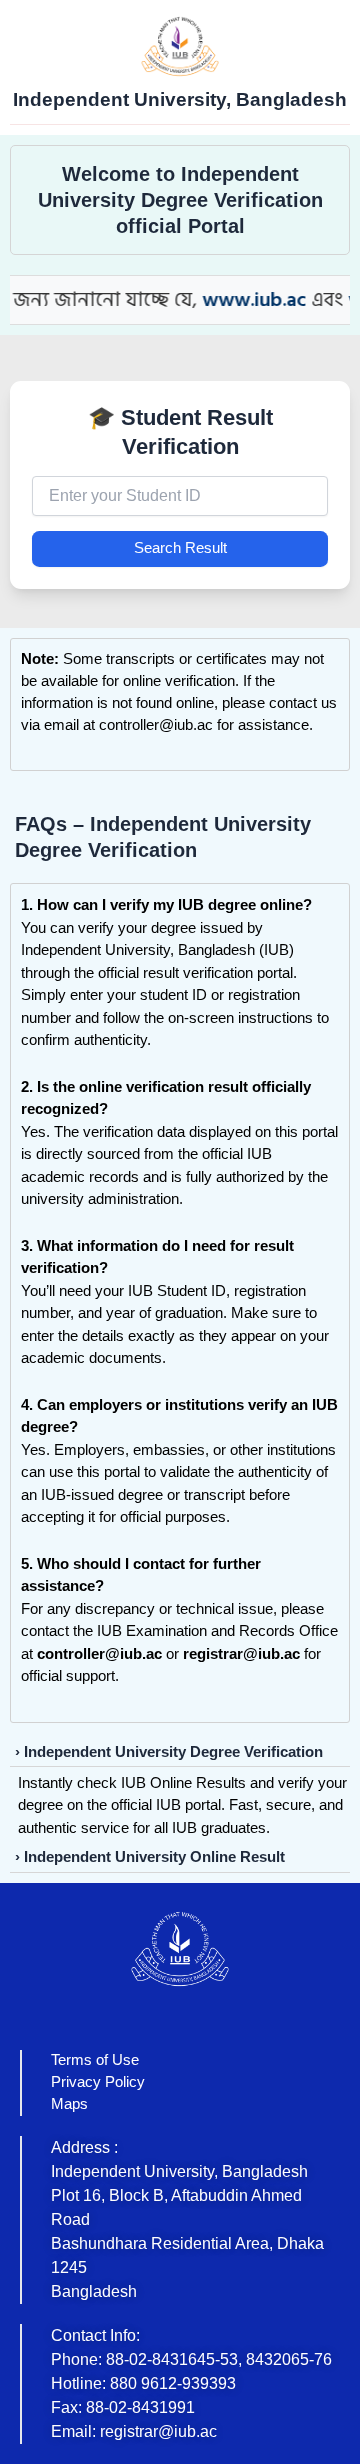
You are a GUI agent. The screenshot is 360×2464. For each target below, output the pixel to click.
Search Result (180, 548)
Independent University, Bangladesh (180, 99)
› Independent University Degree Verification (169, 1752)
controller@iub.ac (156, 725)
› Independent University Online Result (150, 1857)
